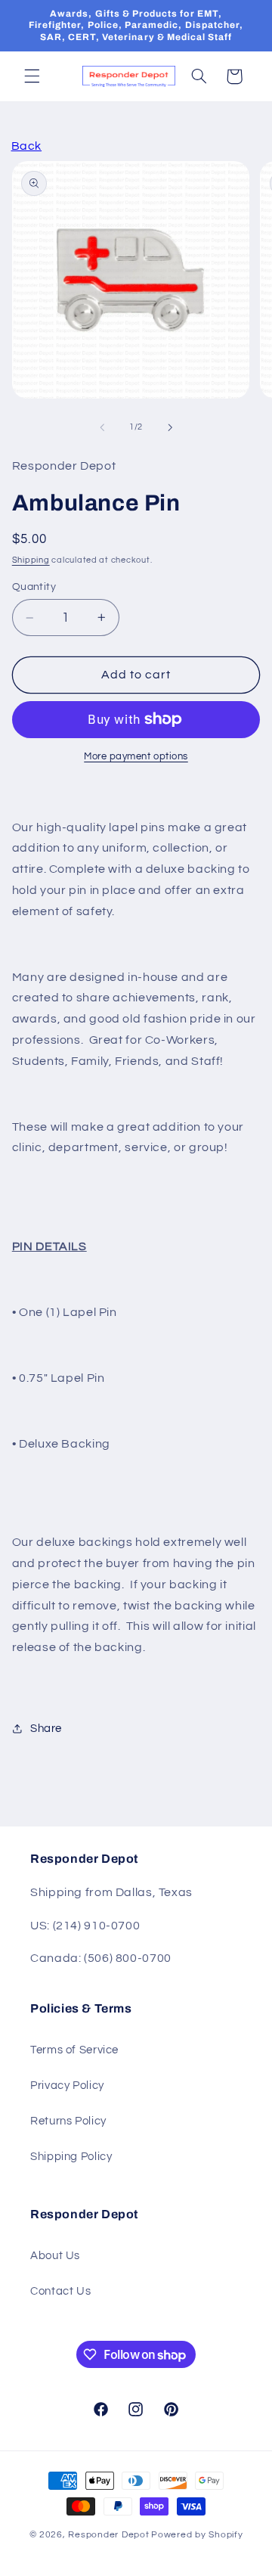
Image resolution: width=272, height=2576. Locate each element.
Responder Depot (108, 2535)
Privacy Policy (67, 2086)
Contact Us (60, 2291)
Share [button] (46, 1729)
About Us (55, 2256)
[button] (32, 76)
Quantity (34, 587)
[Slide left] (102, 427)
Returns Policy (68, 2121)
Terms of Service (74, 2050)
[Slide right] (170, 427)
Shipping (31, 560)
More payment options (136, 757)
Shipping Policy (71, 2157)
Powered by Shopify (197, 2535)
